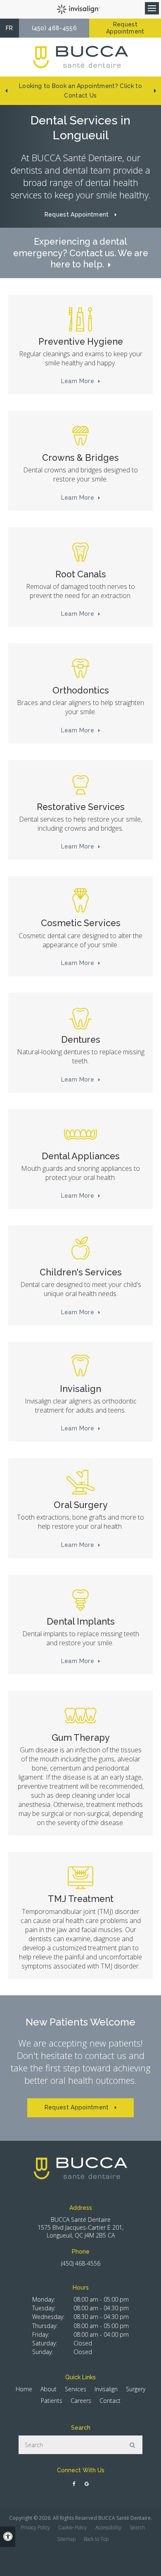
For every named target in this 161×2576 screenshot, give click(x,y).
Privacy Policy (35, 2527)
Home (24, 2389)
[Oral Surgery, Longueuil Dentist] (80, 1483)
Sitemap (66, 2539)
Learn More (78, 381)
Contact (110, 2401)
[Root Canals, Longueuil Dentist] (80, 552)
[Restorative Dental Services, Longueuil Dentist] (80, 785)
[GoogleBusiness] (86, 2484)
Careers (81, 2401)
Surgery (136, 2389)
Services (76, 2389)
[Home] (80, 57)
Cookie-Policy (73, 2527)
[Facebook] (75, 2484)
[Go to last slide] (6, 91)
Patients (52, 2401)
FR (9, 28)
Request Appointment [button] (125, 28)
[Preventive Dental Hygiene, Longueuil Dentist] (80, 319)
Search (137, 2527)
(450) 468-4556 (54, 28)
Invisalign (106, 2389)
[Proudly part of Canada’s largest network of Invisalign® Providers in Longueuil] (80, 9)
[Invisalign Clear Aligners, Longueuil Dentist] (80, 1367)
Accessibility (108, 2527)
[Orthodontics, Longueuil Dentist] (80, 668)
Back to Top (96, 2539)
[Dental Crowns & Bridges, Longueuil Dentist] (80, 436)
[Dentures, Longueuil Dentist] (80, 1018)
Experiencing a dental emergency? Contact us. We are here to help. (81, 253)
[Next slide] (155, 91)
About (49, 2389)
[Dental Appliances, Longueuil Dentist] (80, 1134)
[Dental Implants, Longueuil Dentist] (80, 1599)
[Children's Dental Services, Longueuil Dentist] (80, 1250)
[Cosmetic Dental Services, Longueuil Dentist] (80, 901)
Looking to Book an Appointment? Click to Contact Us (80, 91)
